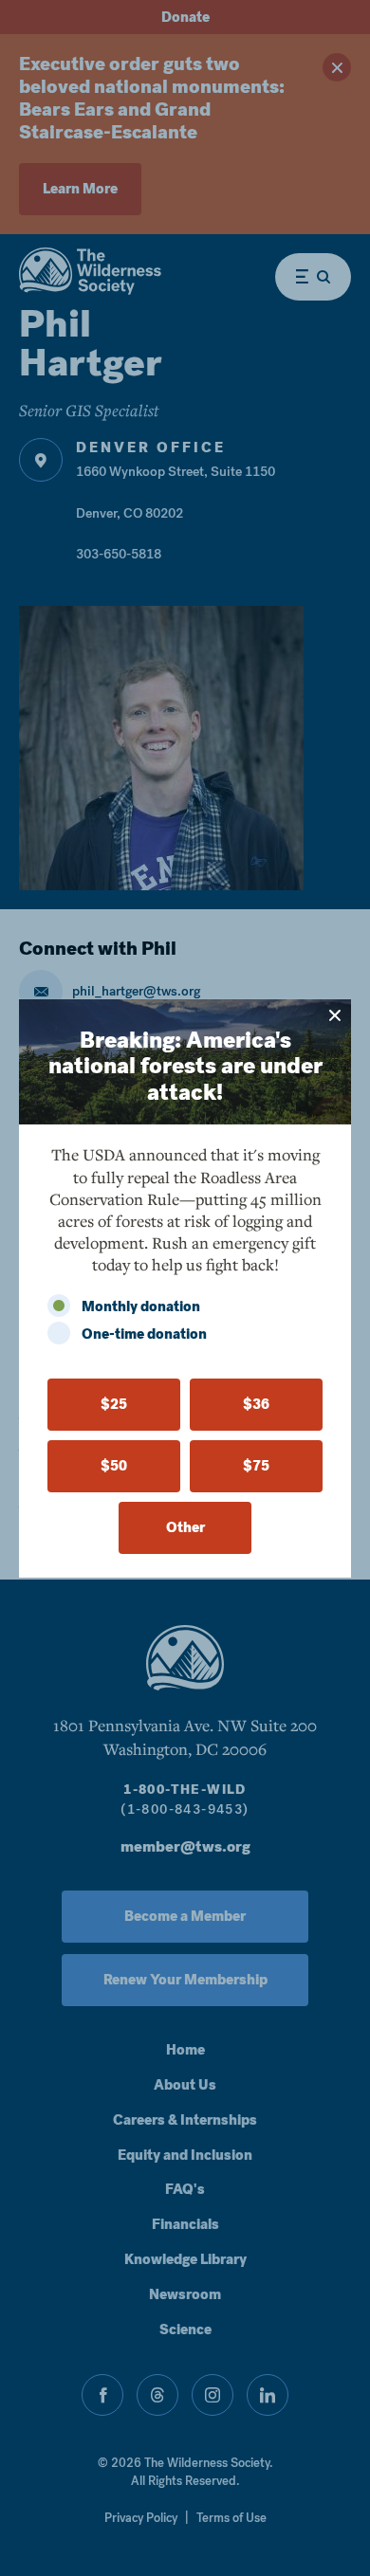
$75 (256, 1466)
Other (185, 1527)
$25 (114, 1404)
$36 (256, 1404)
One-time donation (144, 1334)
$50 (114, 1466)
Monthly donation (141, 1306)
